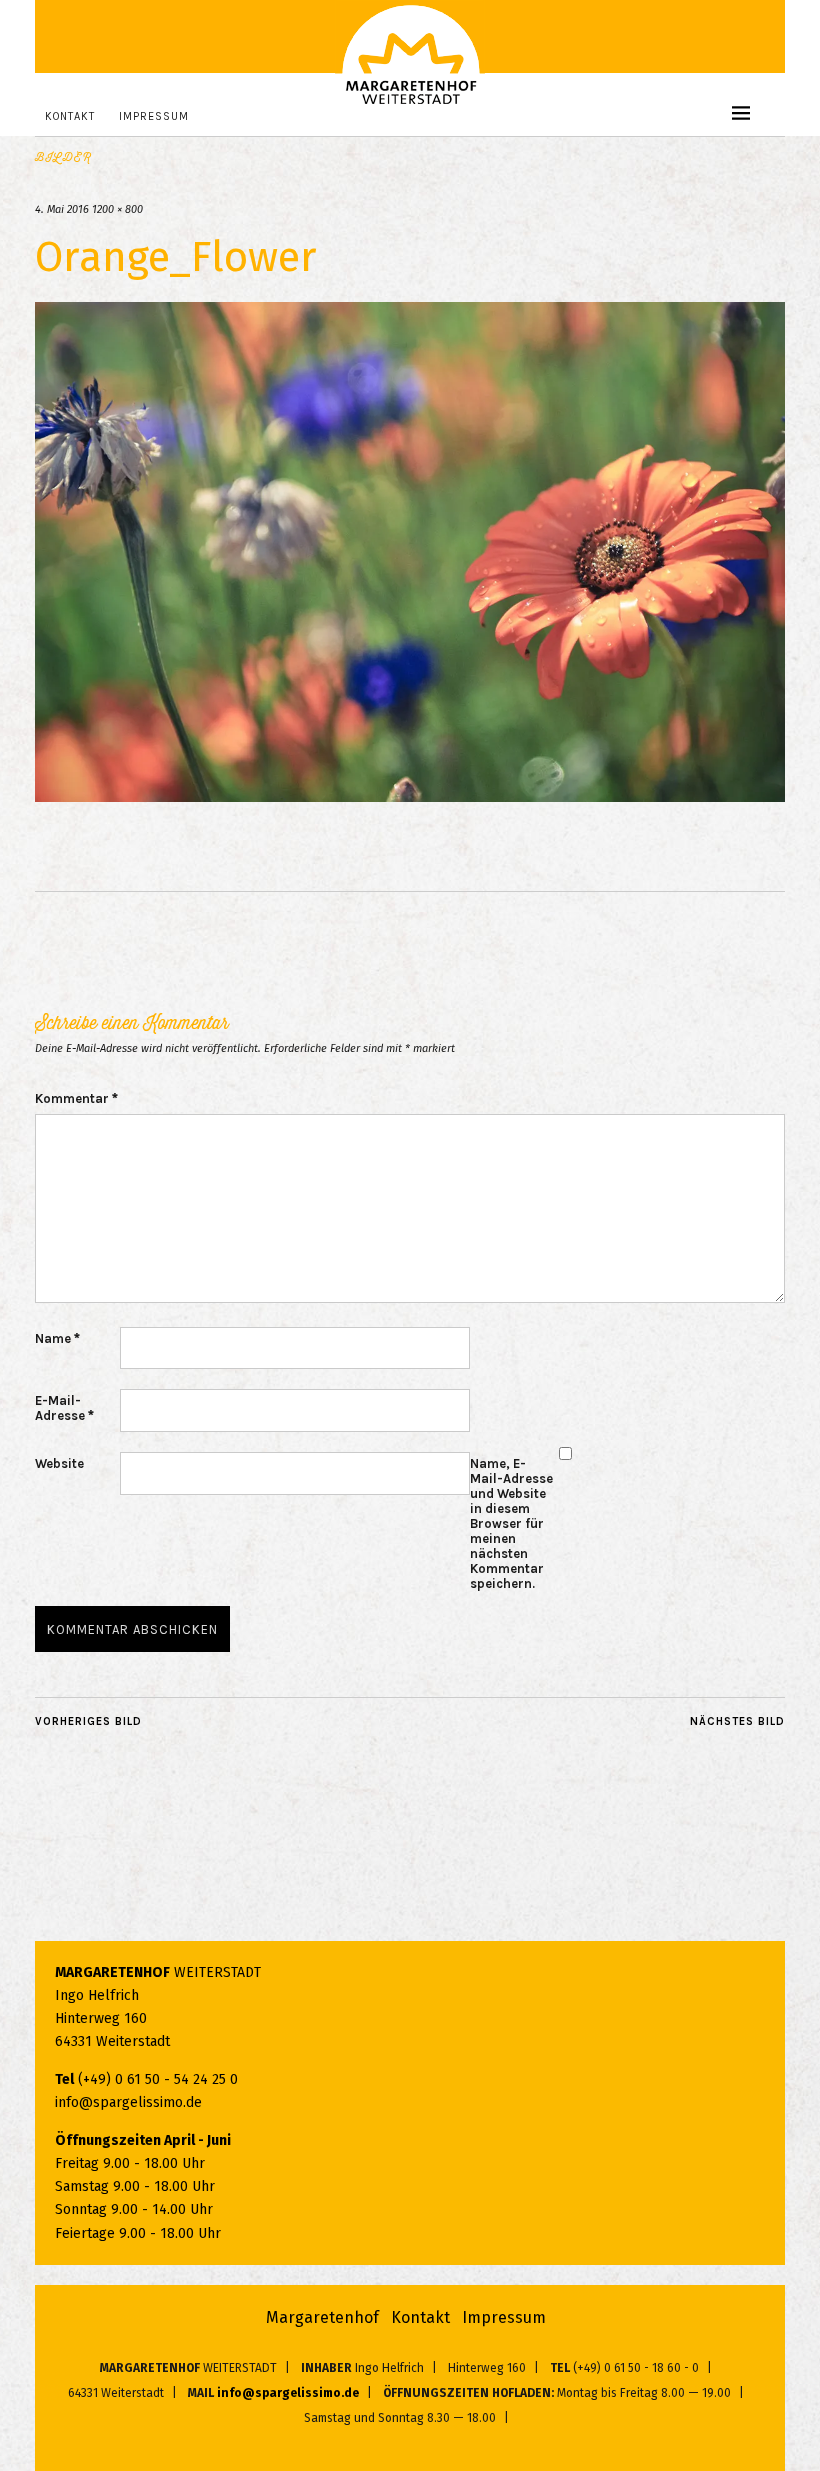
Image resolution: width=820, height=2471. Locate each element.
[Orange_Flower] (410, 796)
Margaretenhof (322, 2317)
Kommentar (76, 1098)
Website (59, 1463)
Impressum (154, 116)
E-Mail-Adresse (64, 1408)
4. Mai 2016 (62, 209)
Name (57, 1338)
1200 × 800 (117, 209)
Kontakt (70, 116)
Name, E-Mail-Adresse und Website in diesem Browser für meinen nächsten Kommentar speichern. (511, 1523)
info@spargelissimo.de (128, 2102)
